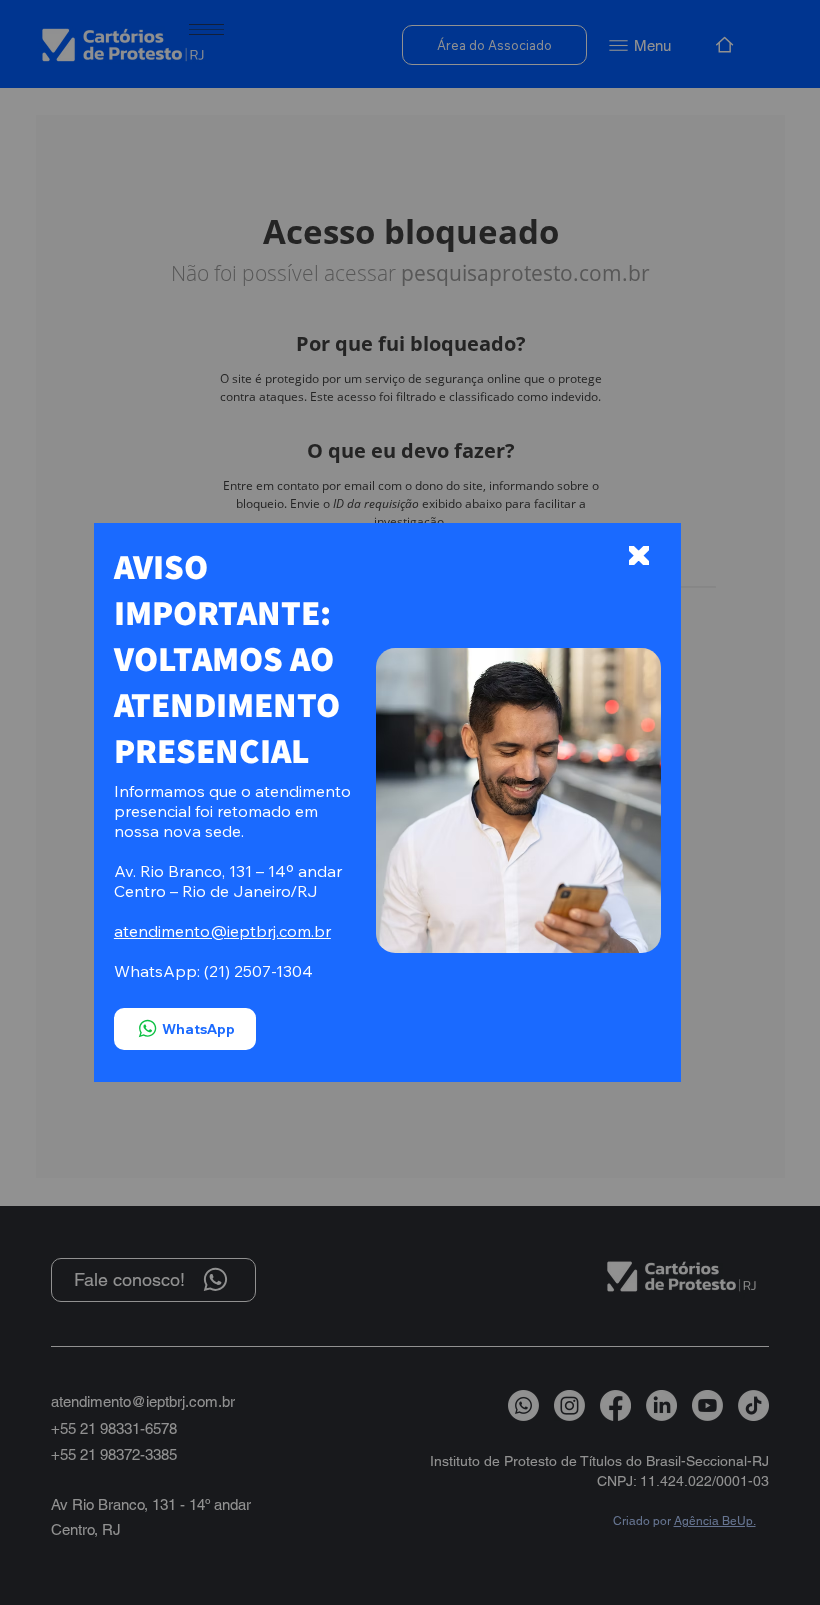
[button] (638, 556)
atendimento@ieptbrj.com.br (222, 931)
